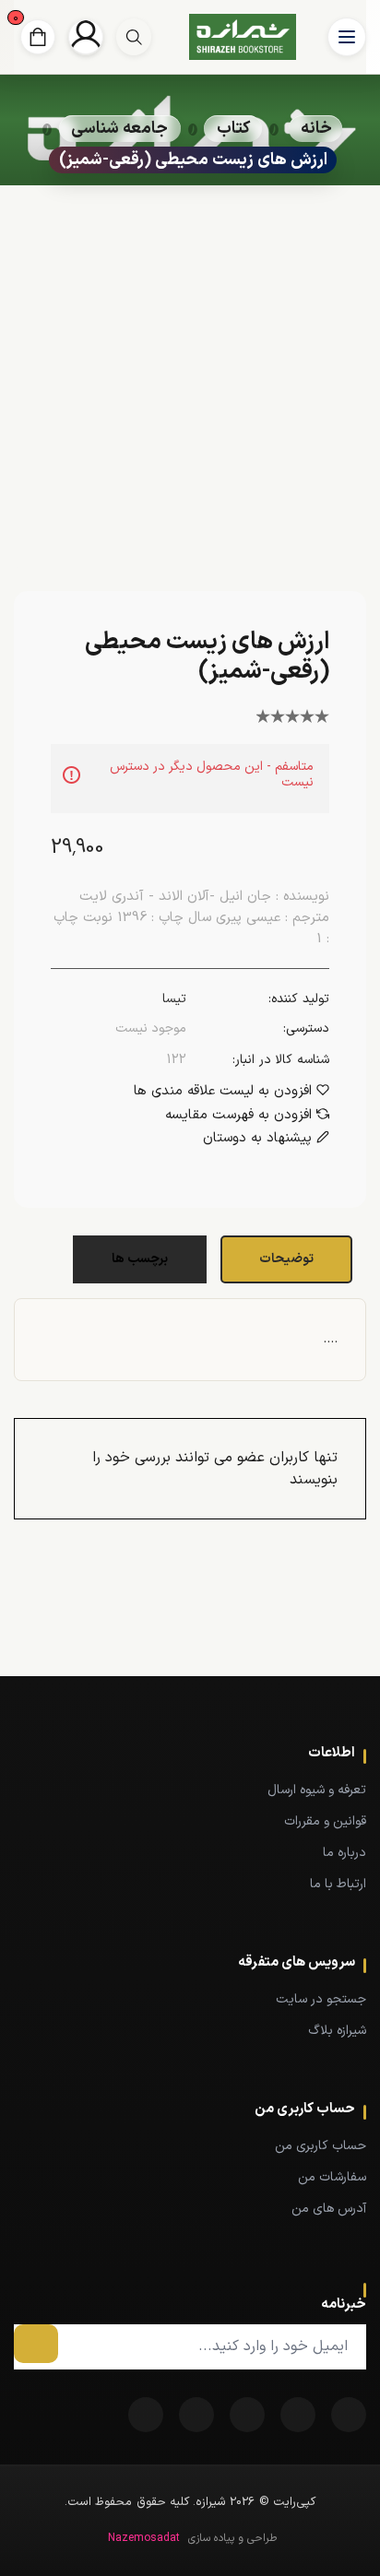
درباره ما (344, 1853)
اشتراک (36, 2344)
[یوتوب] (196, 2415)
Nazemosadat (144, 2538)
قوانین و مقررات (325, 1821)
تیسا (174, 999)
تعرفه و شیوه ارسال (317, 1790)
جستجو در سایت (321, 1999)
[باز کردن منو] (347, 37)
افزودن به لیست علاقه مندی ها (223, 1092)
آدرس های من (329, 2209)
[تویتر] (298, 2415)
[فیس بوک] (349, 2415)
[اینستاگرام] (146, 2415)
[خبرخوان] (247, 2415)
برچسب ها (140, 1259)
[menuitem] (190, 1790)
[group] (134, 37)
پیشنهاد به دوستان (257, 1139)
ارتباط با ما (338, 1884)
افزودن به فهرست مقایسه (238, 1116)
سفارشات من (332, 2177)
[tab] (289, 1259)
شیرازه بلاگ (337, 2031)
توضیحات (286, 1259)
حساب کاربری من (321, 2146)
